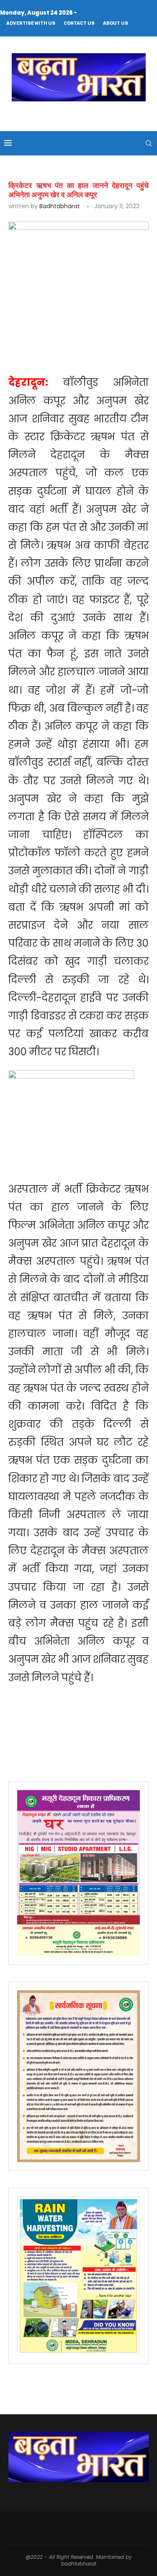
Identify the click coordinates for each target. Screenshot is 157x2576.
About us (116, 23)
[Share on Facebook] (86, 323)
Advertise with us (31, 23)
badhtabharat (60, 206)
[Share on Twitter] (105, 323)
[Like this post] (68, 323)
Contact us (79, 23)
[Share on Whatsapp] (144, 323)
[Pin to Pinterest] (125, 323)
